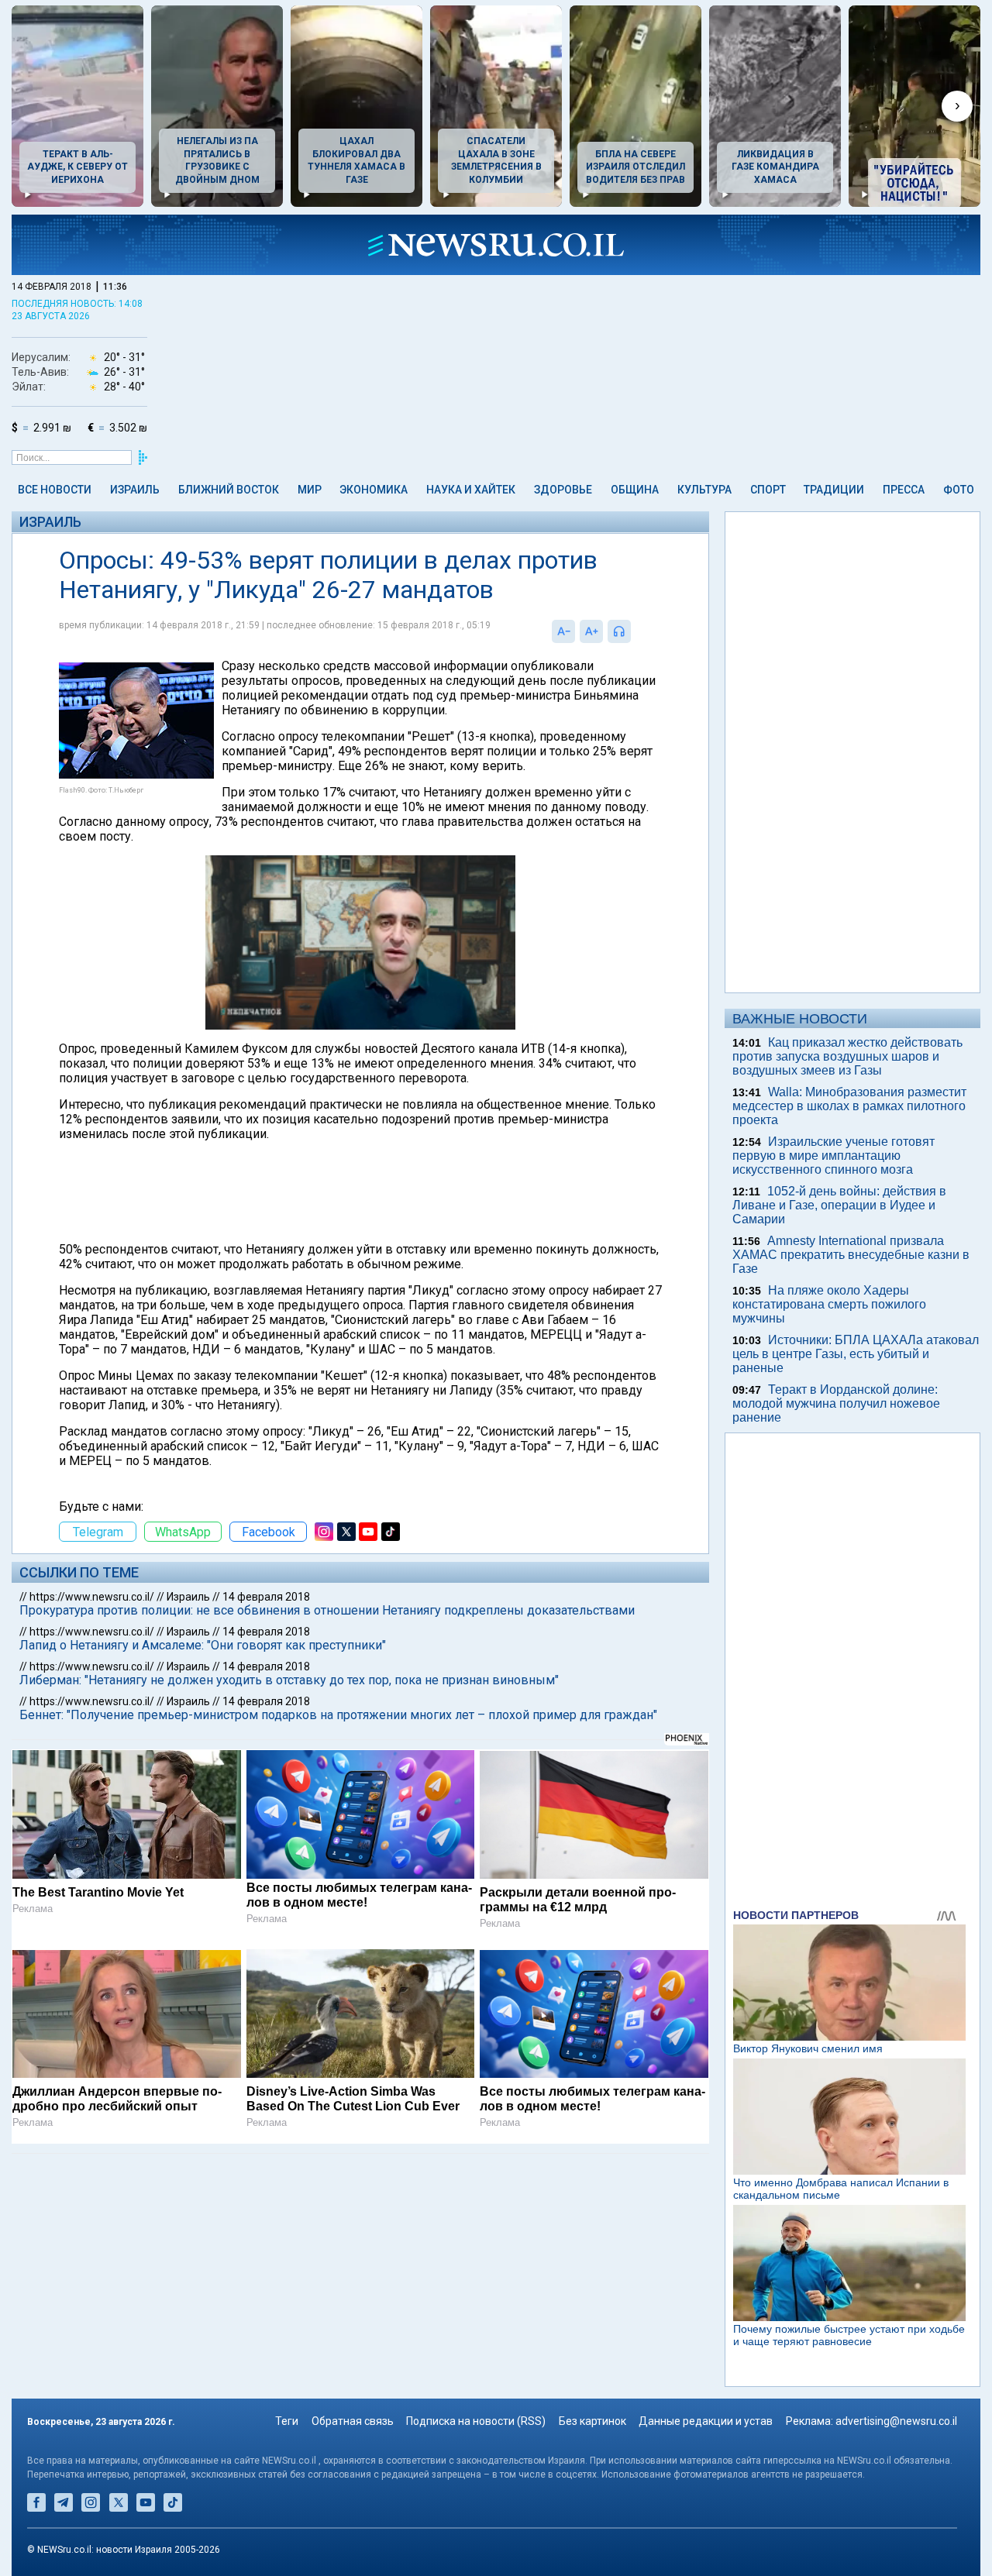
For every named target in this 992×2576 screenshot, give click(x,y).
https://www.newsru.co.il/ (92, 1597)
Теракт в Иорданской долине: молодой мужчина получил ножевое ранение (836, 1403)
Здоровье (563, 490)
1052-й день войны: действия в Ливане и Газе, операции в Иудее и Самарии (839, 1205)
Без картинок (592, 2421)
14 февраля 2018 (266, 1597)
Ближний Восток (229, 490)
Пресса (904, 490)
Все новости (55, 490)
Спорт (768, 490)
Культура (704, 490)
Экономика (374, 490)
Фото (959, 490)
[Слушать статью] (635, 631)
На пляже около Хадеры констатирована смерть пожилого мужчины (829, 1304)
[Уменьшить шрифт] (563, 631)
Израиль (135, 490)
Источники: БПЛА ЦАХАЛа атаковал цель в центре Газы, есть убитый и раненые (856, 1354)
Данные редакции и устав (706, 2421)
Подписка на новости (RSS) (476, 2421)
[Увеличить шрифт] (591, 631)
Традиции (834, 490)
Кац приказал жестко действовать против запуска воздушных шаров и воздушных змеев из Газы (847, 1056)
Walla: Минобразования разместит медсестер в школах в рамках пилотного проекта (849, 1106)
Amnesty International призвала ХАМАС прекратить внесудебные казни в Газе (851, 1255)
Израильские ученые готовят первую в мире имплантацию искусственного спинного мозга (834, 1156)
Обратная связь (353, 2421)
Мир (310, 490)
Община (635, 490)
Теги (287, 2421)
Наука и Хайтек (471, 490)
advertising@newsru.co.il (896, 2421)
